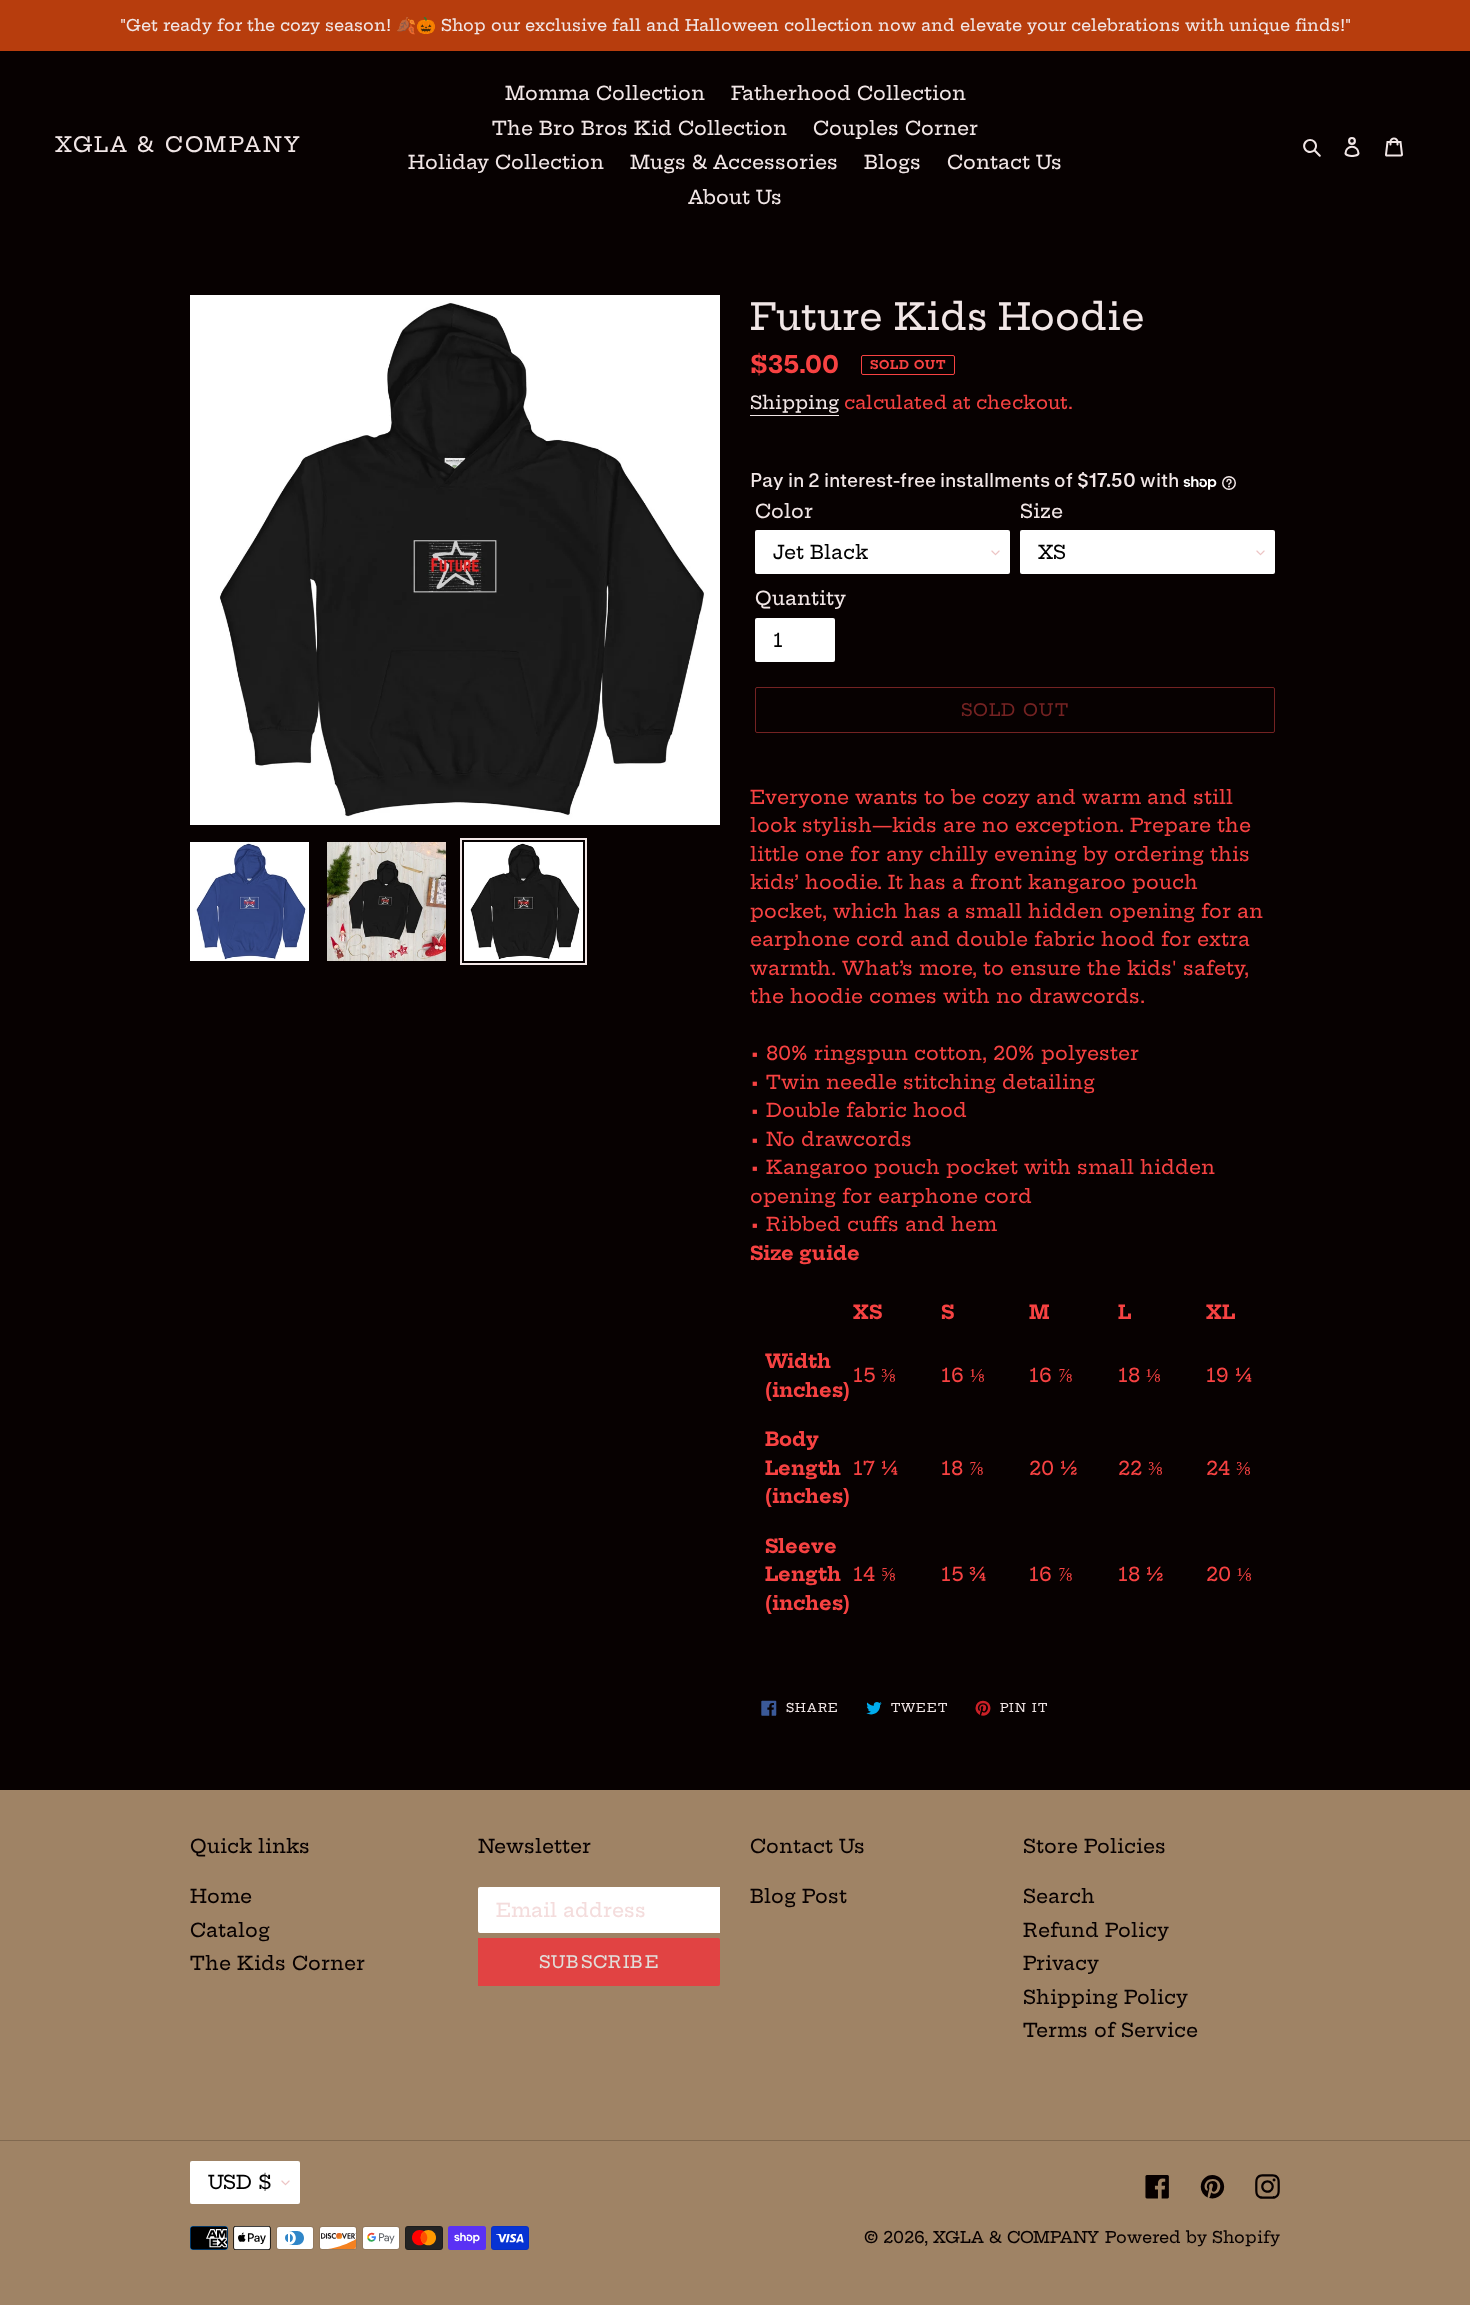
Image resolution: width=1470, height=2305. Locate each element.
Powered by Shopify (1192, 2237)
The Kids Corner (277, 1963)
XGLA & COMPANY (178, 144)
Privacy (1061, 1963)
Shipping (794, 402)
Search (1059, 1896)
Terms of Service (1110, 2030)
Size (1041, 511)
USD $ (240, 2182)
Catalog (230, 1930)
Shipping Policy (1105, 1997)
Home (221, 1896)
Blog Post (798, 1896)
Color (784, 511)
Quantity (800, 598)
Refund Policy (1096, 1930)
